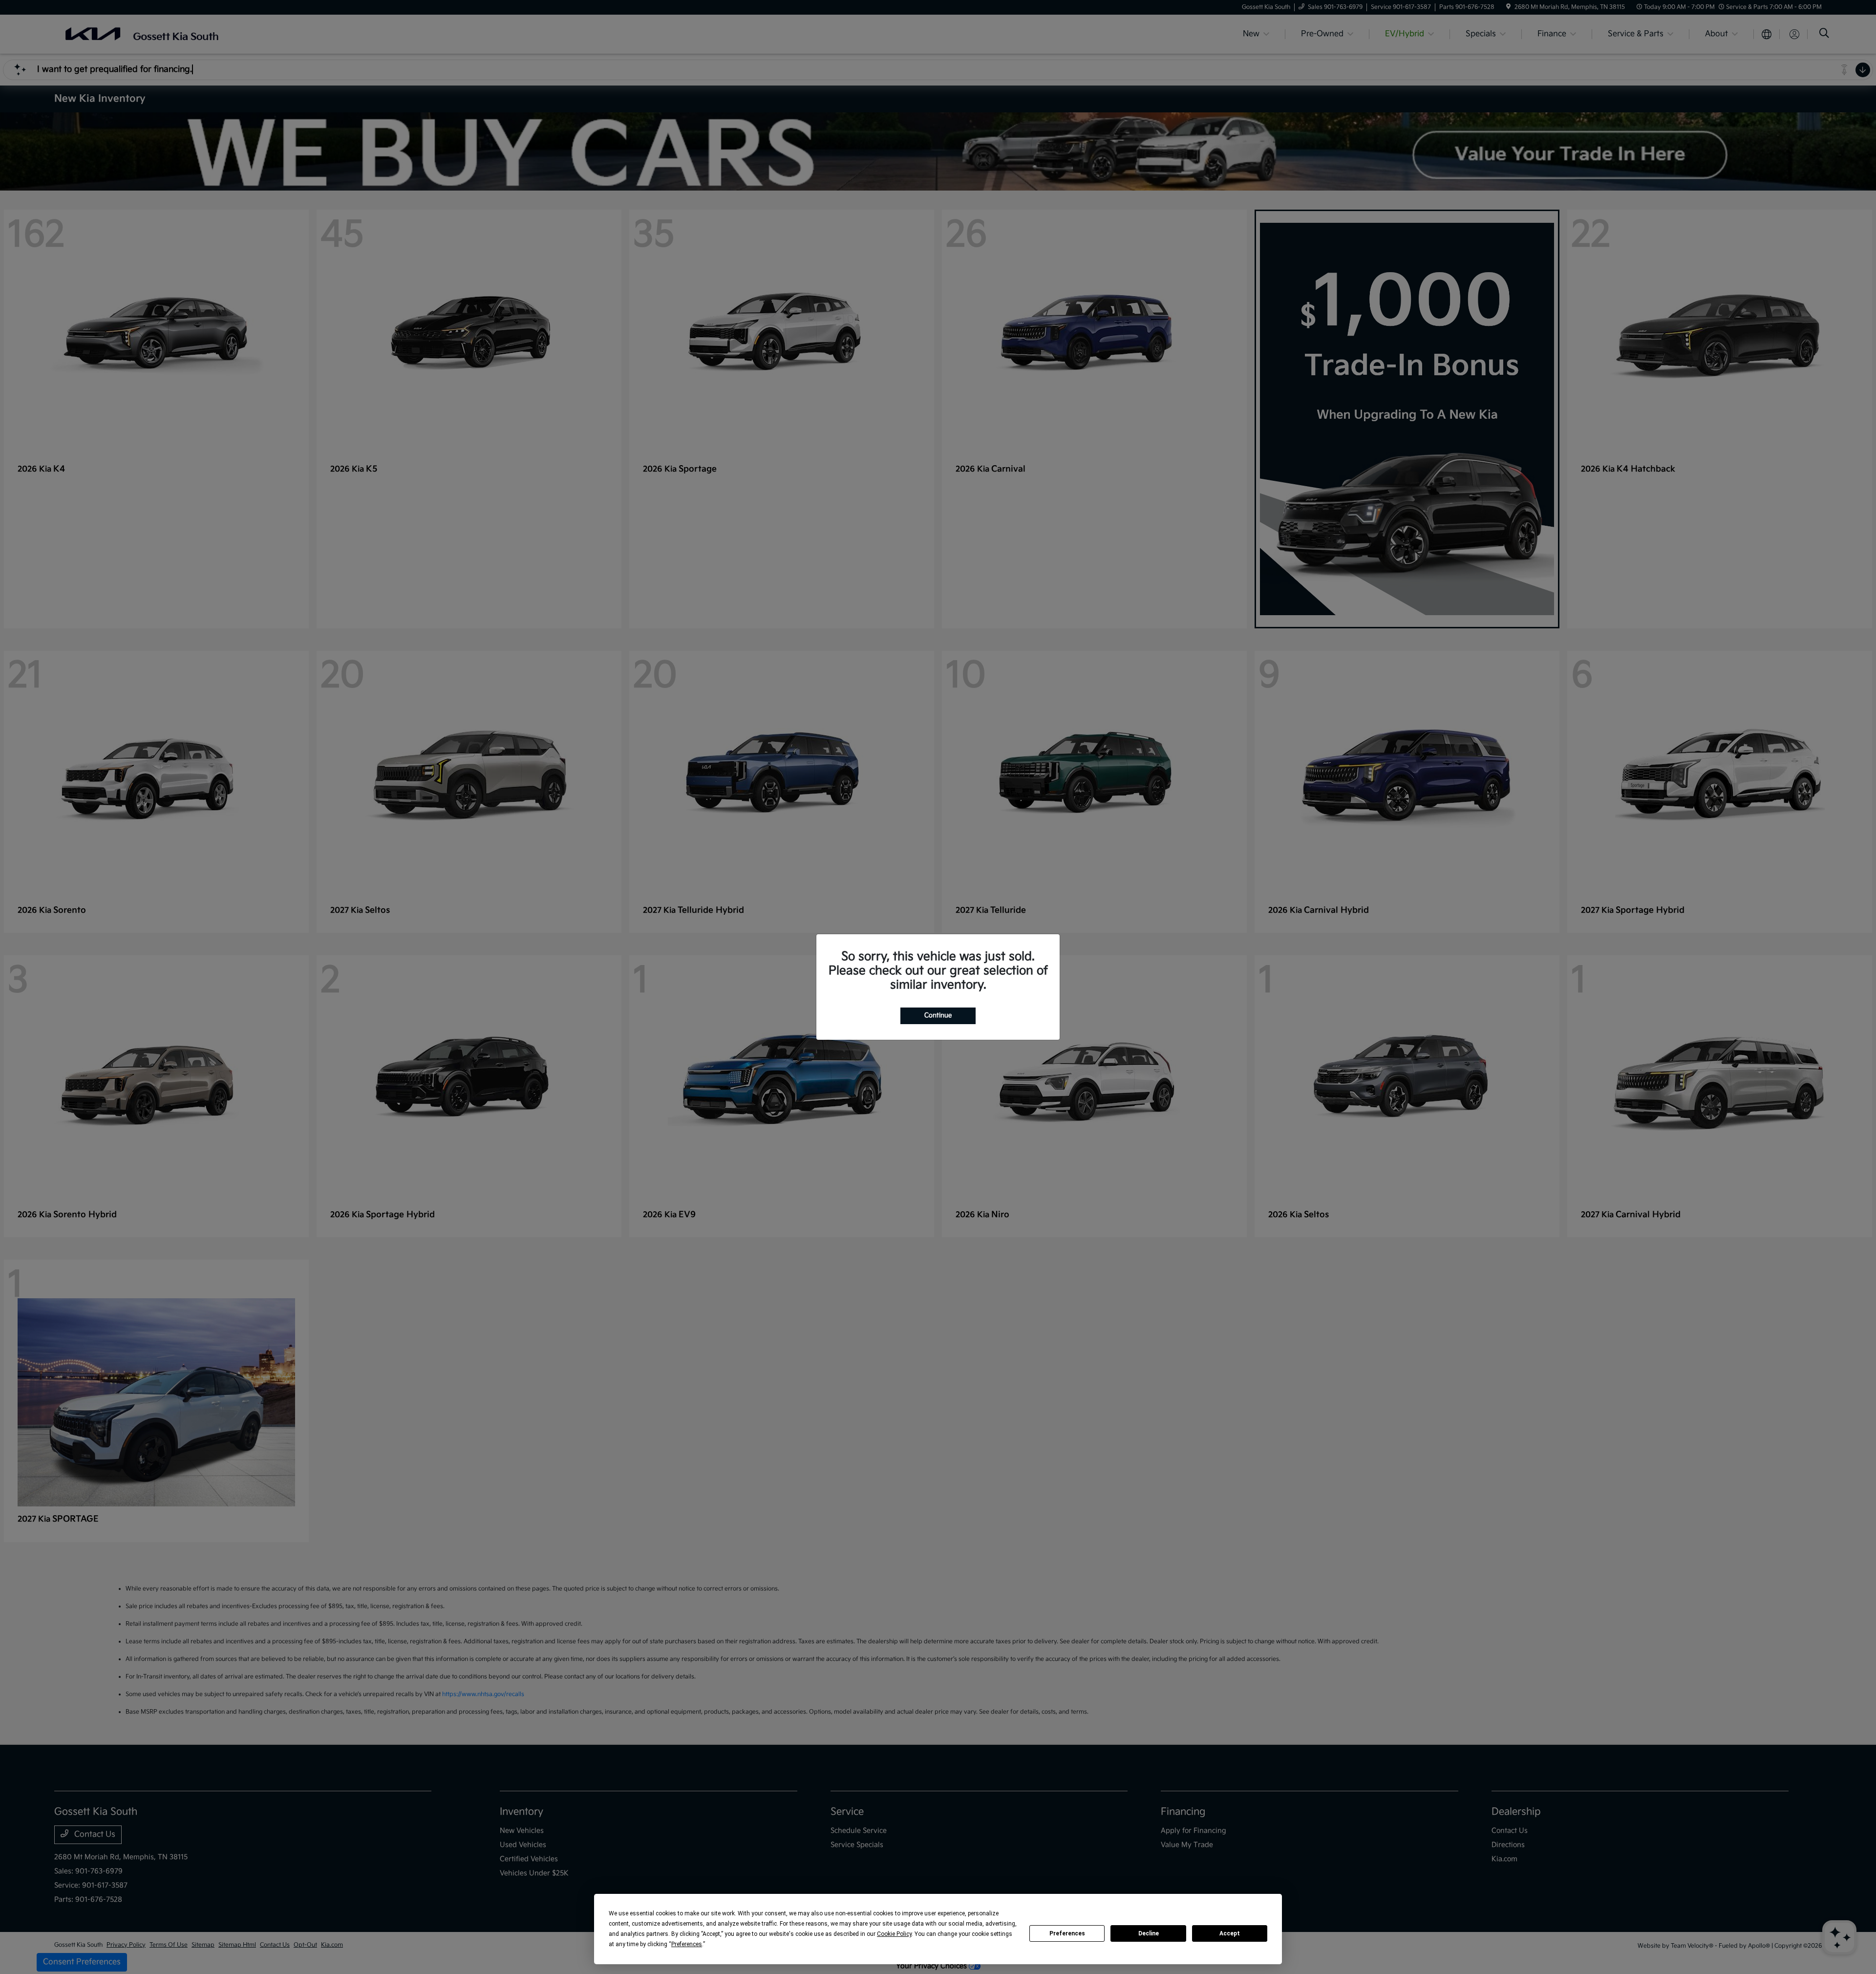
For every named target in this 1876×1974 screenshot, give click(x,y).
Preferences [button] (687, 1944)
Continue (938, 1015)
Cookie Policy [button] (894, 1934)
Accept (1230, 1933)
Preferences (1067, 1933)
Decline (1149, 1933)
